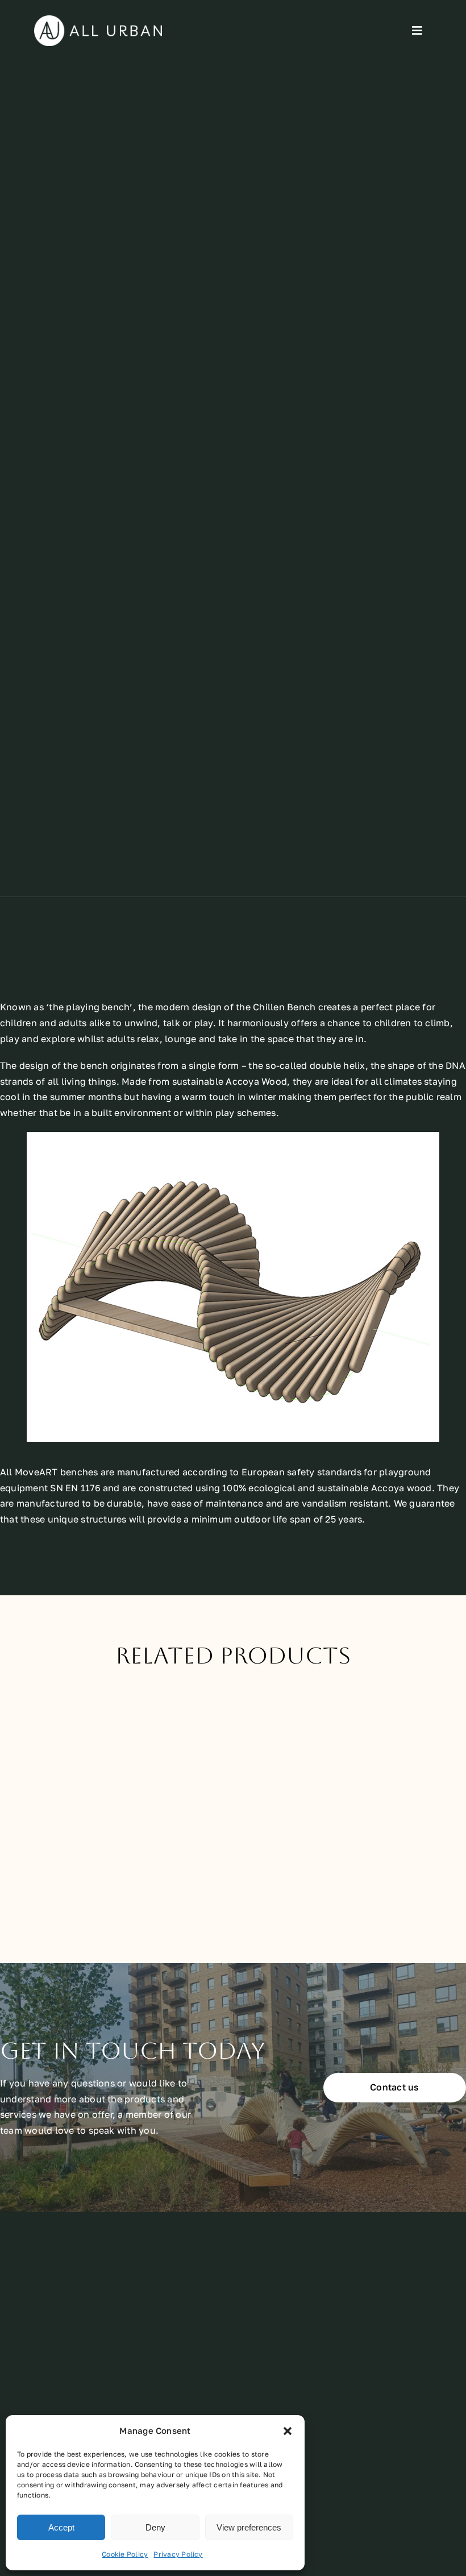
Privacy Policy (178, 2554)
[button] (288, 2431)
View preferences (249, 2527)
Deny (155, 2527)
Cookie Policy (125, 2554)
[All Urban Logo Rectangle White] (98, 20)
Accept (61, 2527)
